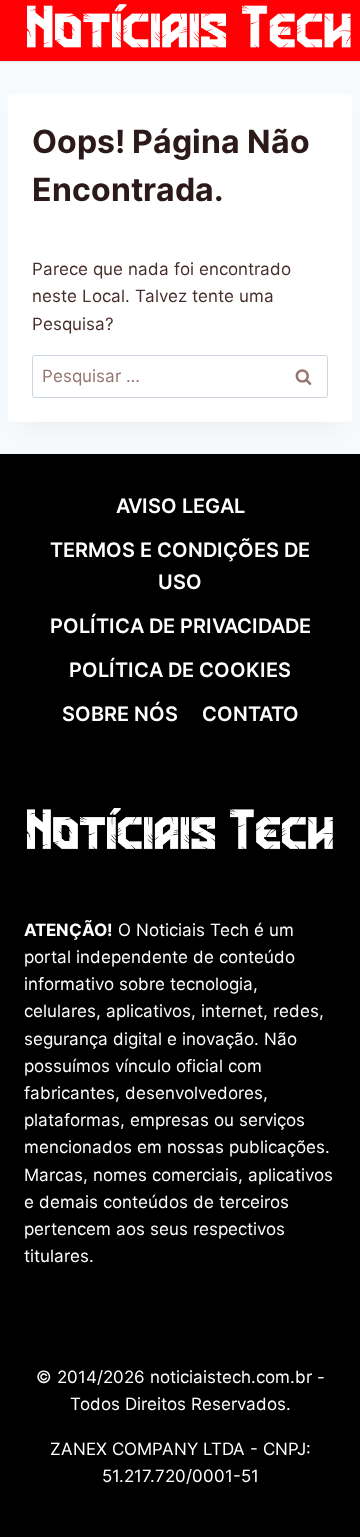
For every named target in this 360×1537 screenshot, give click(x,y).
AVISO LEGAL (180, 506)
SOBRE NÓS (120, 714)
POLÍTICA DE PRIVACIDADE (180, 626)
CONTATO (250, 714)
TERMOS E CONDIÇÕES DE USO (180, 566)
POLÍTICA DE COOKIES (180, 670)
